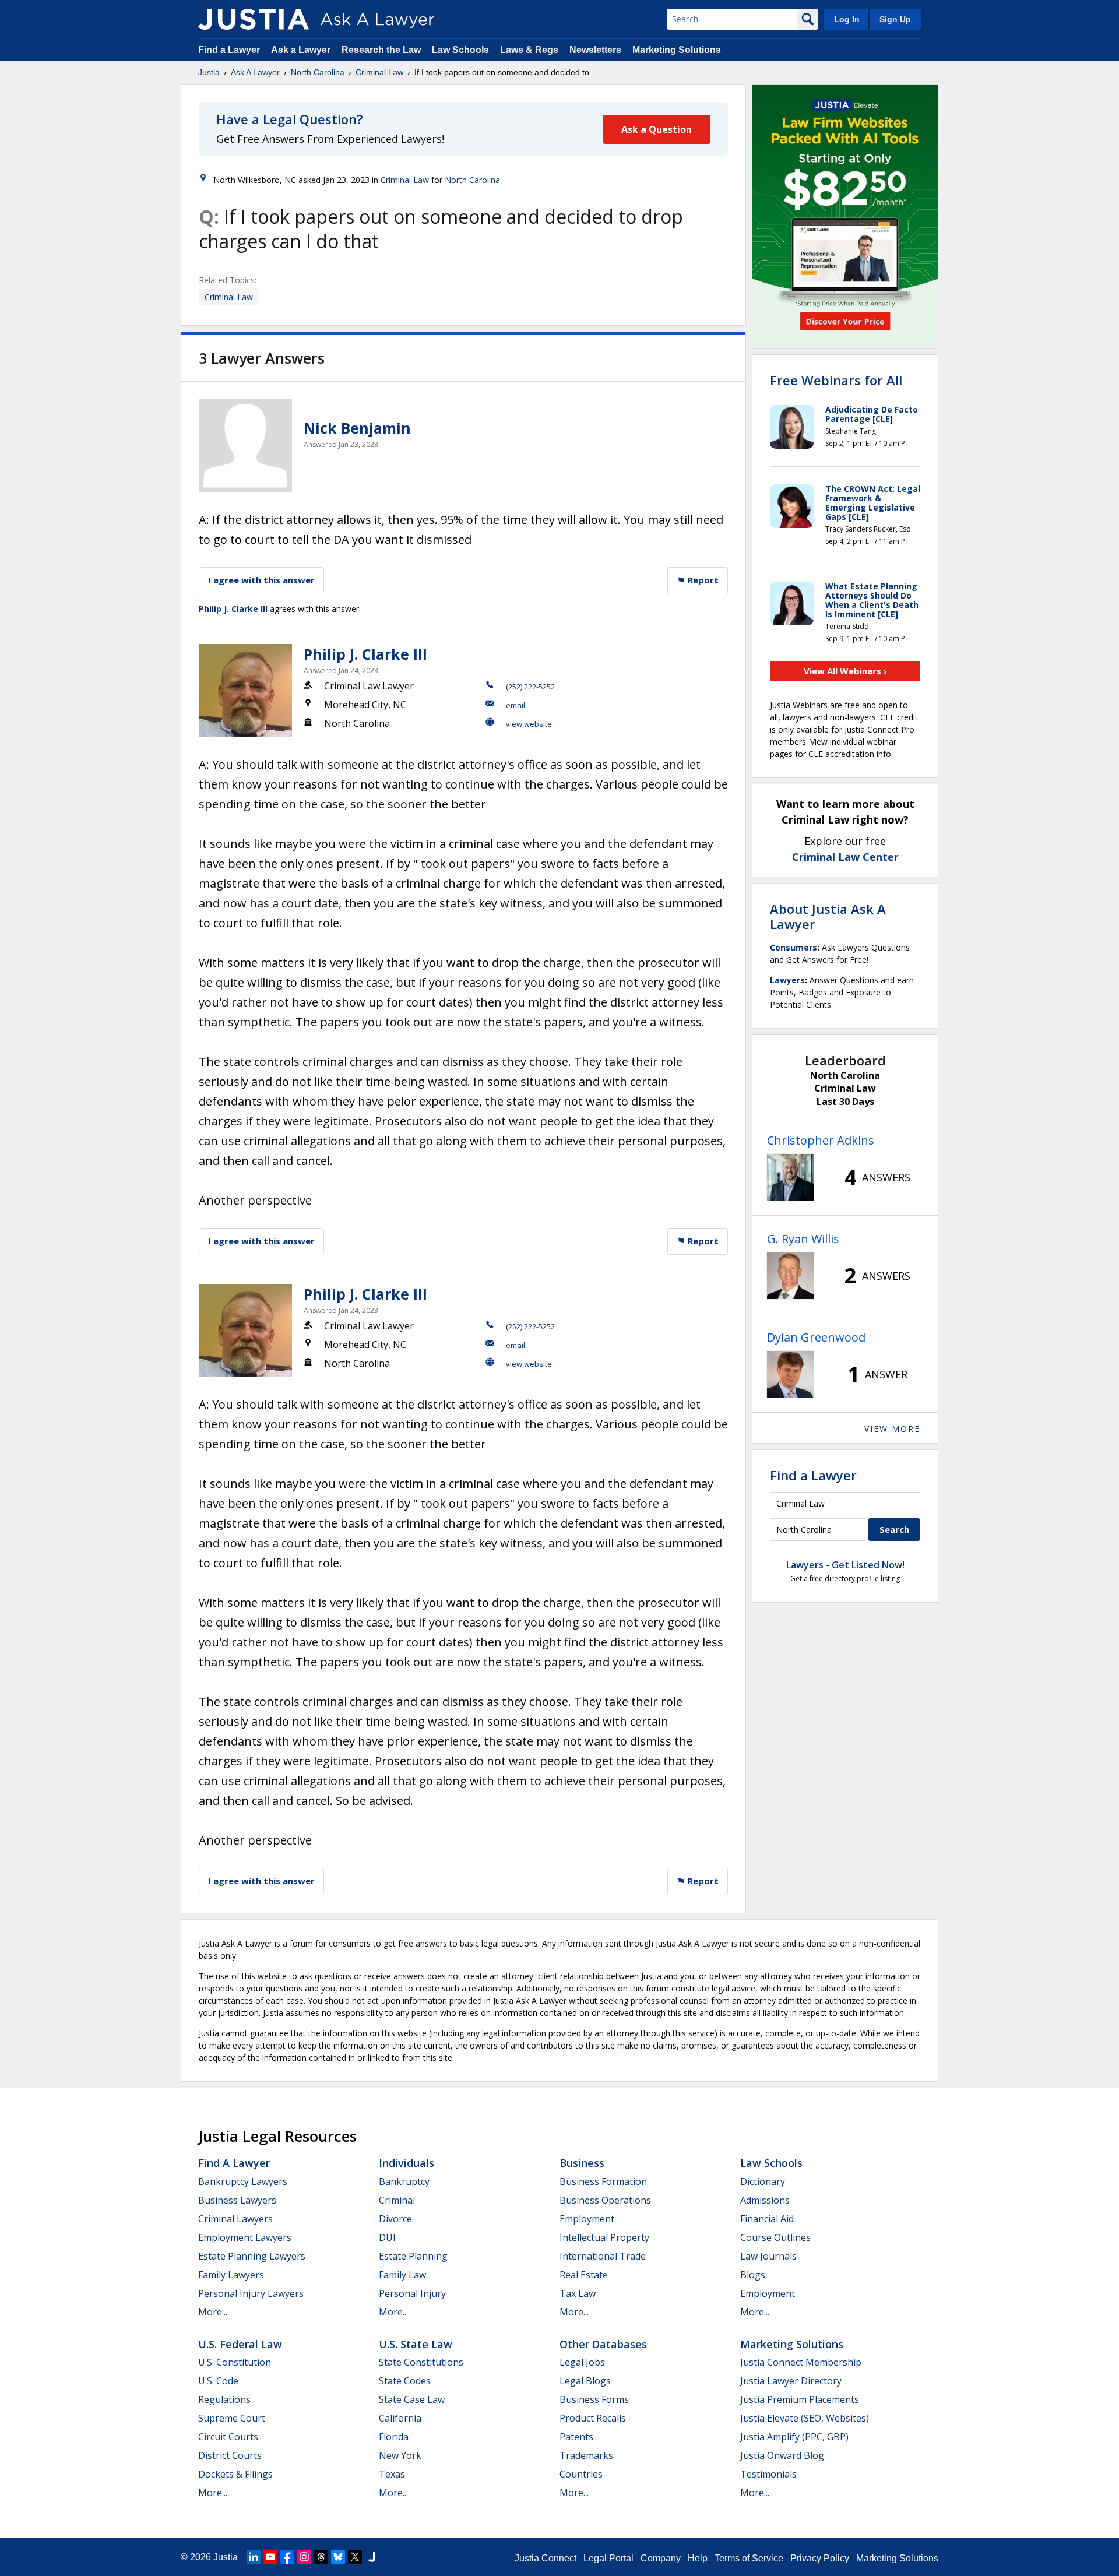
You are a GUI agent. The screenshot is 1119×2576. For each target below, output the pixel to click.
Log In (847, 19)
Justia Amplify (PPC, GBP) (794, 2437)
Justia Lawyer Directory (791, 2381)
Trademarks (586, 2455)
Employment (587, 2219)
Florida (394, 2437)
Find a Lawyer (229, 50)
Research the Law (381, 50)
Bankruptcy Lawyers (243, 2181)
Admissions (765, 2200)
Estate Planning (413, 2256)
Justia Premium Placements (800, 2399)
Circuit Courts (228, 2437)
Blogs (753, 2275)
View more (892, 1429)
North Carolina (318, 72)
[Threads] (321, 2557)
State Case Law (412, 2399)
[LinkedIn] (254, 2557)
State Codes (405, 2381)
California (400, 2418)
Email (515, 705)
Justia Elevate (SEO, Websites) (805, 2418)
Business (582, 2163)
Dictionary (763, 2181)
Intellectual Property (604, 2237)
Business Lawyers (237, 2200)
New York (400, 2455)
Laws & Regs (529, 50)
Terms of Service (749, 2558)
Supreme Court (232, 2418)
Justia (209, 72)
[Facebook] (287, 2557)
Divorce (395, 2219)
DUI (387, 2237)
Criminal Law (379, 72)
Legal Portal (608, 2558)
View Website (529, 724)
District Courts (230, 2455)
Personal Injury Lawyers (251, 2293)
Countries (581, 2474)
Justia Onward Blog (782, 2455)
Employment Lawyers (245, 2237)
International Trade (603, 2256)
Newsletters (595, 50)
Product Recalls (593, 2418)
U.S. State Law (416, 2344)
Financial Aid (767, 2219)
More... (213, 2312)
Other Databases (603, 2344)
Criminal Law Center (845, 857)
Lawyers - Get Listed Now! (845, 1565)
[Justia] (254, 19)
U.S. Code (218, 2381)
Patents (576, 2437)
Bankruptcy (404, 2181)
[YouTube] (270, 2557)
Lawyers (787, 980)
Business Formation (603, 2181)
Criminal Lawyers (235, 2219)
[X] (355, 2557)
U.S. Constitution (235, 2362)
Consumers (793, 947)
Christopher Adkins (821, 1140)
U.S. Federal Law (240, 2344)
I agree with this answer (261, 580)
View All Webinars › (845, 671)
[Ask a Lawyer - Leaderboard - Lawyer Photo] (790, 1177)
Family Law (402, 2275)
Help (698, 2558)
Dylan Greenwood (816, 1337)
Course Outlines (775, 2237)
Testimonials (768, 2474)
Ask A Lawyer (255, 72)
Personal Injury (412, 2293)
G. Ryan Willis (803, 1239)
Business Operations (605, 2200)
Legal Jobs (582, 2362)
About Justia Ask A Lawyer (828, 916)
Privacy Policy (820, 2558)
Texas (392, 2474)
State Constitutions (421, 2362)
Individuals (407, 2163)
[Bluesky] (338, 2557)
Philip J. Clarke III (233, 609)
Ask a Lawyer (302, 50)
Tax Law (578, 2293)
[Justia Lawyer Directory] (372, 2557)
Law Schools (460, 50)
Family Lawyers (231, 2275)
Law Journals (768, 2256)
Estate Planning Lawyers (252, 2256)
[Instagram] (304, 2557)
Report (702, 580)
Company (661, 2558)
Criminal (397, 2200)
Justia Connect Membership (801, 2362)
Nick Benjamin (357, 428)
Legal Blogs (585, 2381)
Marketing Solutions (677, 50)
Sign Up (895, 19)
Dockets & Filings (235, 2474)
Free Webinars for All (836, 380)
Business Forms (594, 2399)
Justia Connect (546, 2558)
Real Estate (584, 2275)
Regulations (224, 2399)
